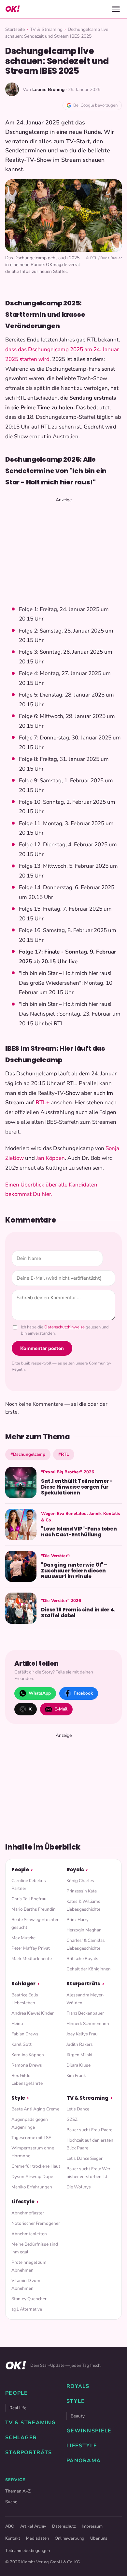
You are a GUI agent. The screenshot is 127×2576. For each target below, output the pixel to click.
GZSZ (72, 2119)
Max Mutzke (23, 1938)
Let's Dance (78, 2109)
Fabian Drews (25, 2034)
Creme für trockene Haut (36, 2166)
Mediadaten (37, 2538)
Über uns (99, 2538)
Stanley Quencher (29, 2299)
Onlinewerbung (70, 2538)
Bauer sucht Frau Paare (89, 2130)
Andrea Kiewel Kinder (33, 2013)
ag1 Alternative (27, 2309)
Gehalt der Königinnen (89, 1969)
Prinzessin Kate (82, 1891)
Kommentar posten (42, 1348)
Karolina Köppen (28, 2055)
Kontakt (13, 2538)
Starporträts (83, 1984)
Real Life (18, 2408)
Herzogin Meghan (84, 1930)
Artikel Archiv (33, 2526)
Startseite (15, 29)
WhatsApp (40, 1693)
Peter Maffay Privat (31, 1948)
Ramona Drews (27, 2065)
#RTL (64, 1454)
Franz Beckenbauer (85, 2013)
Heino (17, 2024)
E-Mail (61, 1709)
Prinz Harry (78, 1920)
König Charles (80, 1881)
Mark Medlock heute (32, 1959)
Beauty (78, 2416)
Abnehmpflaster (28, 2213)
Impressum (92, 2526)
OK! (12, 9)
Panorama (84, 2461)
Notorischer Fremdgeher (36, 2223)
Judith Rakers (80, 2044)
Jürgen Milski (79, 2055)
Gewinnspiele (89, 2431)
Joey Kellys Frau (82, 2034)
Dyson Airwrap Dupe (32, 2177)
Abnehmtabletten (29, 2234)
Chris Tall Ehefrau (29, 1899)
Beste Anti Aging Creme (35, 2109)
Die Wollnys (79, 2187)
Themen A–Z (18, 2491)
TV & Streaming (46, 29)
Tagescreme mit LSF (31, 2138)
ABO (10, 2526)
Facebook (83, 1693)
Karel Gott (21, 2044)
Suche (11, 2502)
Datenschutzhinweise (64, 1327)
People (20, 1870)
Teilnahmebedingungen (28, 2551)
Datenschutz (64, 2526)
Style (18, 2098)
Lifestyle (23, 2202)
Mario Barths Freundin (34, 1909)
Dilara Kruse (78, 2065)
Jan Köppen (50, 1158)
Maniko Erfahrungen (32, 2187)
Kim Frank (76, 2076)
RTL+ (42, 1102)
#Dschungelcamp (28, 1454)
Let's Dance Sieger (85, 2158)
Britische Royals (82, 1959)
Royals (75, 1870)
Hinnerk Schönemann (88, 2024)
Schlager (23, 1984)
